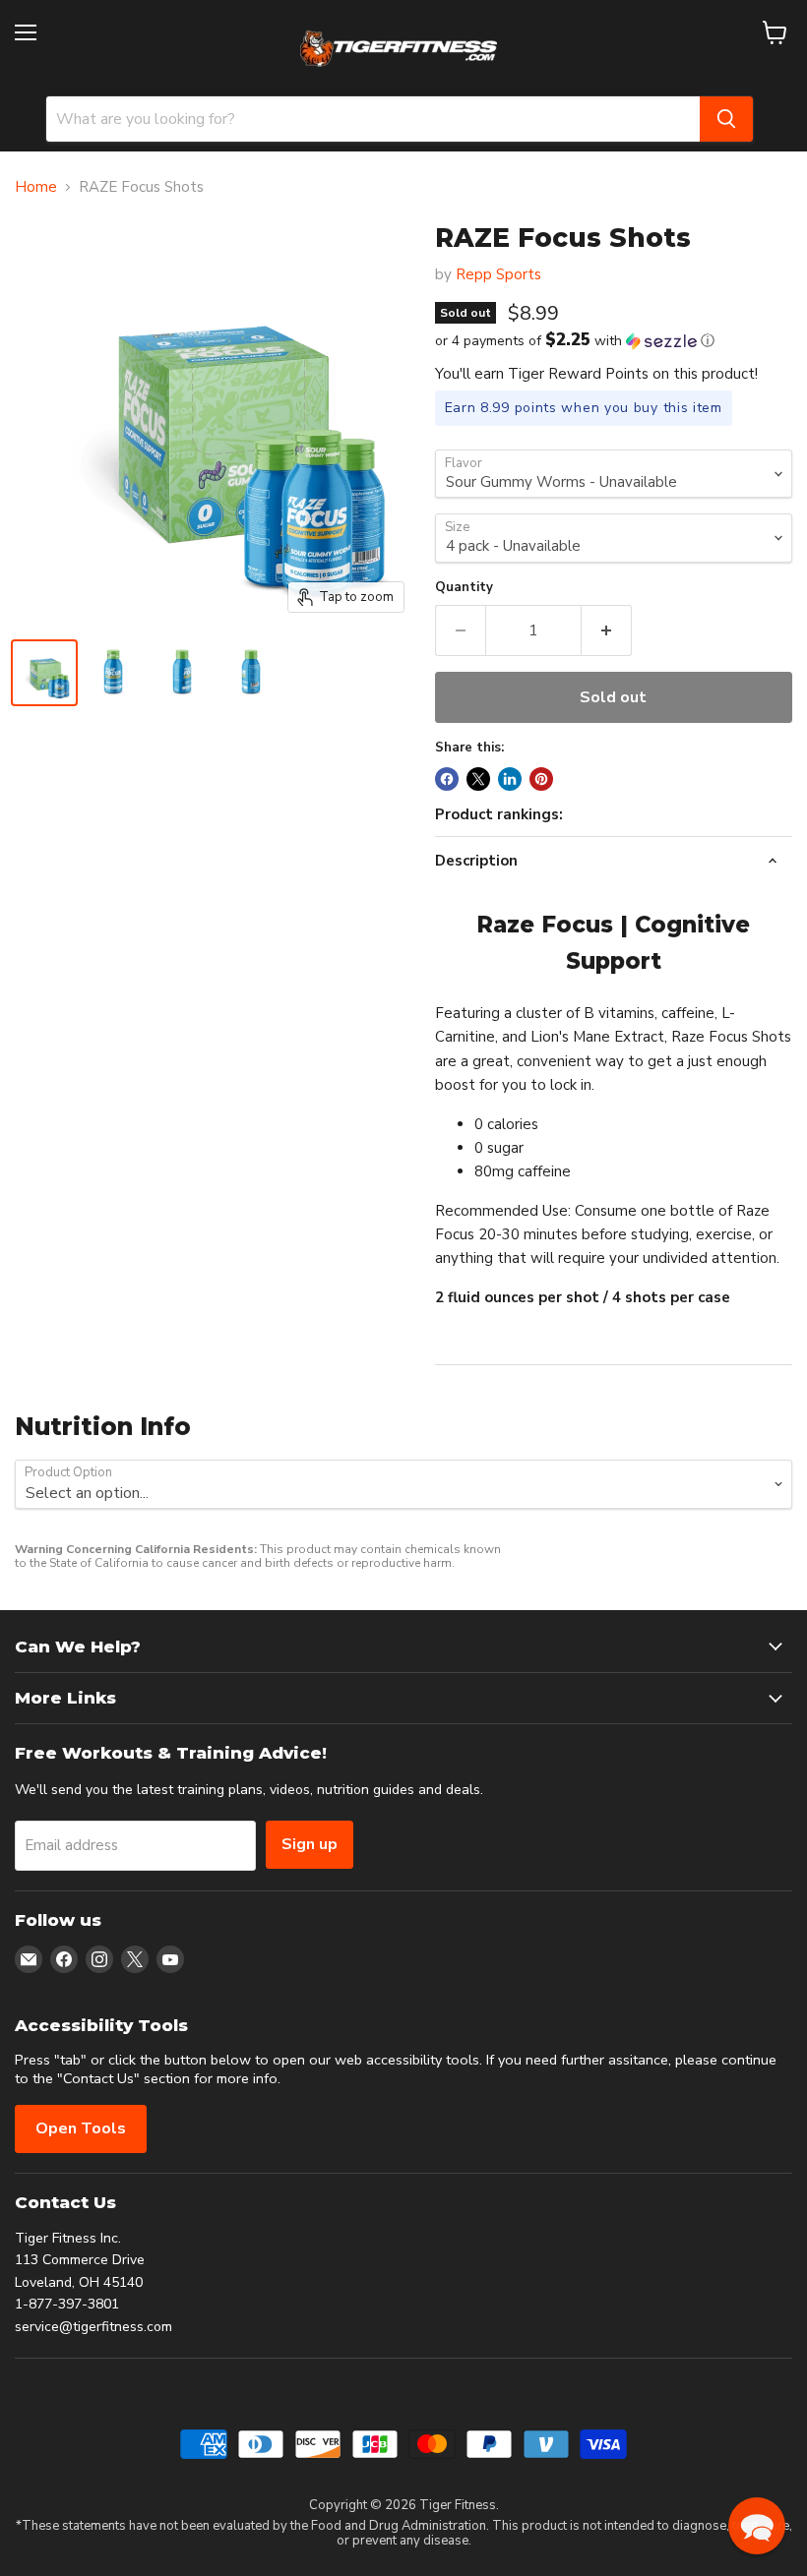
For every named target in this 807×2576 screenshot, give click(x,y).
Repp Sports (498, 274)
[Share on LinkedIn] (510, 779)
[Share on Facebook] (447, 779)
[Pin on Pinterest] (541, 779)
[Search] (726, 119)
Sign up (310, 1844)
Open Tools (81, 2128)
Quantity (464, 588)
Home (36, 187)
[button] (614, 341)
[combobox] (373, 119)
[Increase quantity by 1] (607, 630)
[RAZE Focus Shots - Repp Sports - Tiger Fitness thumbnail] (44, 673)
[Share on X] (478, 779)
